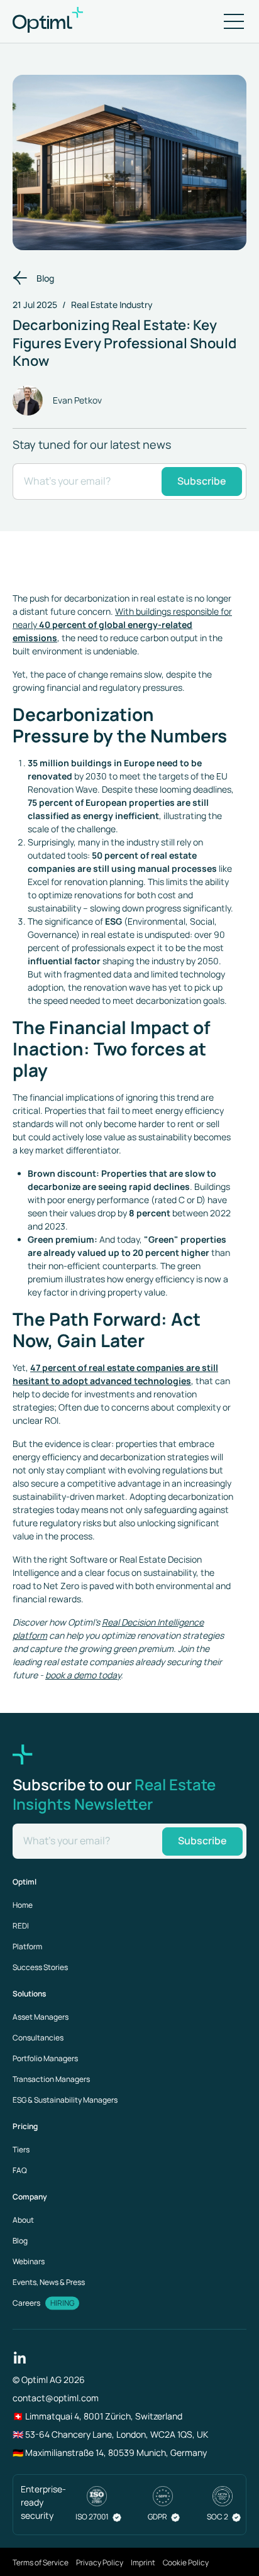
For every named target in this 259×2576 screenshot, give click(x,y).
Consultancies (38, 2038)
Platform (27, 1946)
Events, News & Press (49, 2282)
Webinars (29, 2261)
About (23, 2220)
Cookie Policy (186, 2562)
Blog (45, 278)
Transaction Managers (51, 2079)
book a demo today (83, 1675)
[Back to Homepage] (63, 21)
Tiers (21, 2149)
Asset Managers (41, 2017)
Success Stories (40, 1967)
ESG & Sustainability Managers (65, 2100)
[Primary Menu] (234, 21)
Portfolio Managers (45, 2058)
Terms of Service (41, 2562)
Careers (26, 2303)
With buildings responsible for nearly (122, 625)
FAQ (20, 2170)
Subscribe (202, 481)
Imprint (143, 2562)
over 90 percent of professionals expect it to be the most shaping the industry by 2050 (126, 948)
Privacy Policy (100, 2562)
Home (23, 1905)
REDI (21, 1926)
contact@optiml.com (56, 2398)
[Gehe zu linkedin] (20, 2356)
